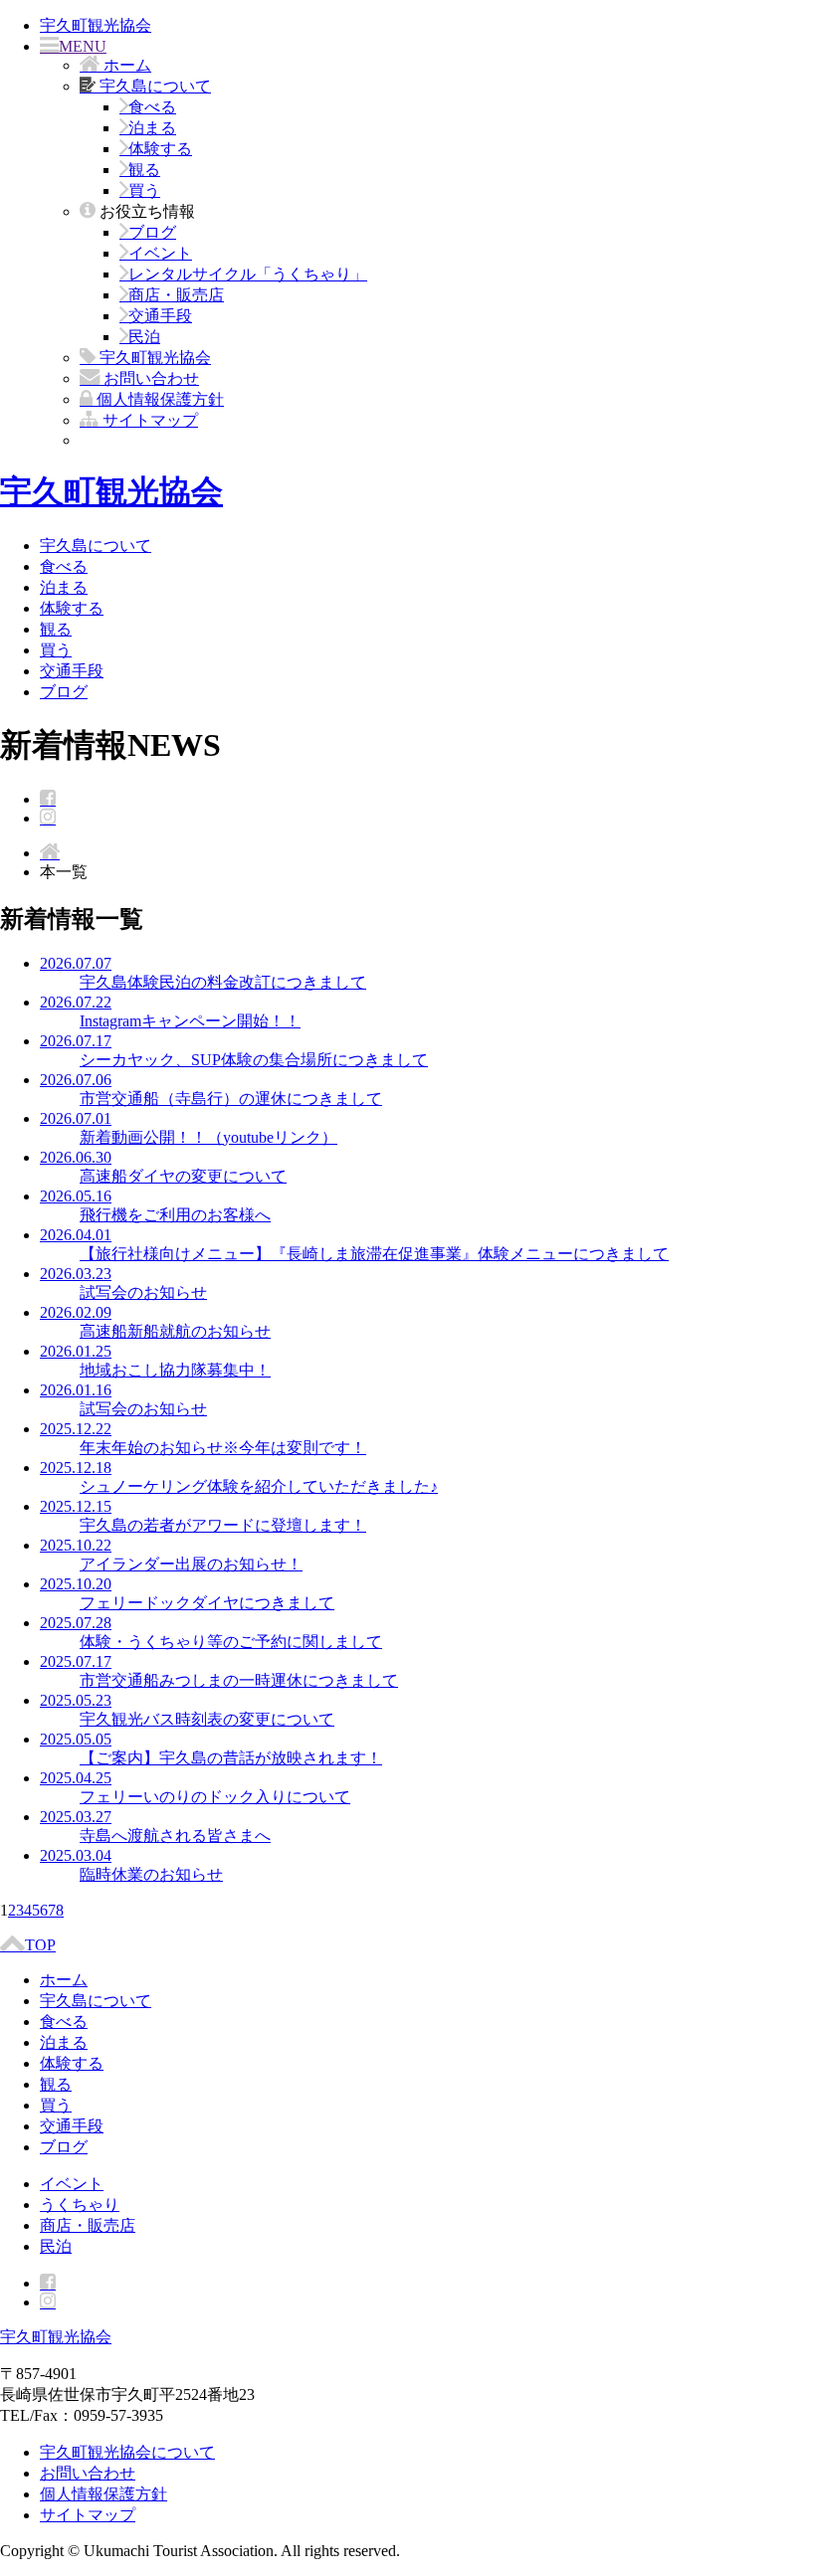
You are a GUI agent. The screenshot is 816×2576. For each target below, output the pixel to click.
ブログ (152, 232)
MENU (83, 46)
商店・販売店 (176, 295)
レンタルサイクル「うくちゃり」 (248, 274)
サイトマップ (88, 2515)
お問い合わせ (88, 2473)
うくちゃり (80, 2205)
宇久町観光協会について (127, 2452)
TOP (40, 1945)
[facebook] (48, 799)
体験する (160, 149)
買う (144, 190)
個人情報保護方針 (103, 2494)
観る (144, 170)
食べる (152, 107)
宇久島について (96, 546)
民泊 (144, 337)
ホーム (64, 1980)
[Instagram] (48, 818)
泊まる (152, 128)
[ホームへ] (50, 853)
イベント (160, 253)
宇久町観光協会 (96, 25)
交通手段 (160, 316)
